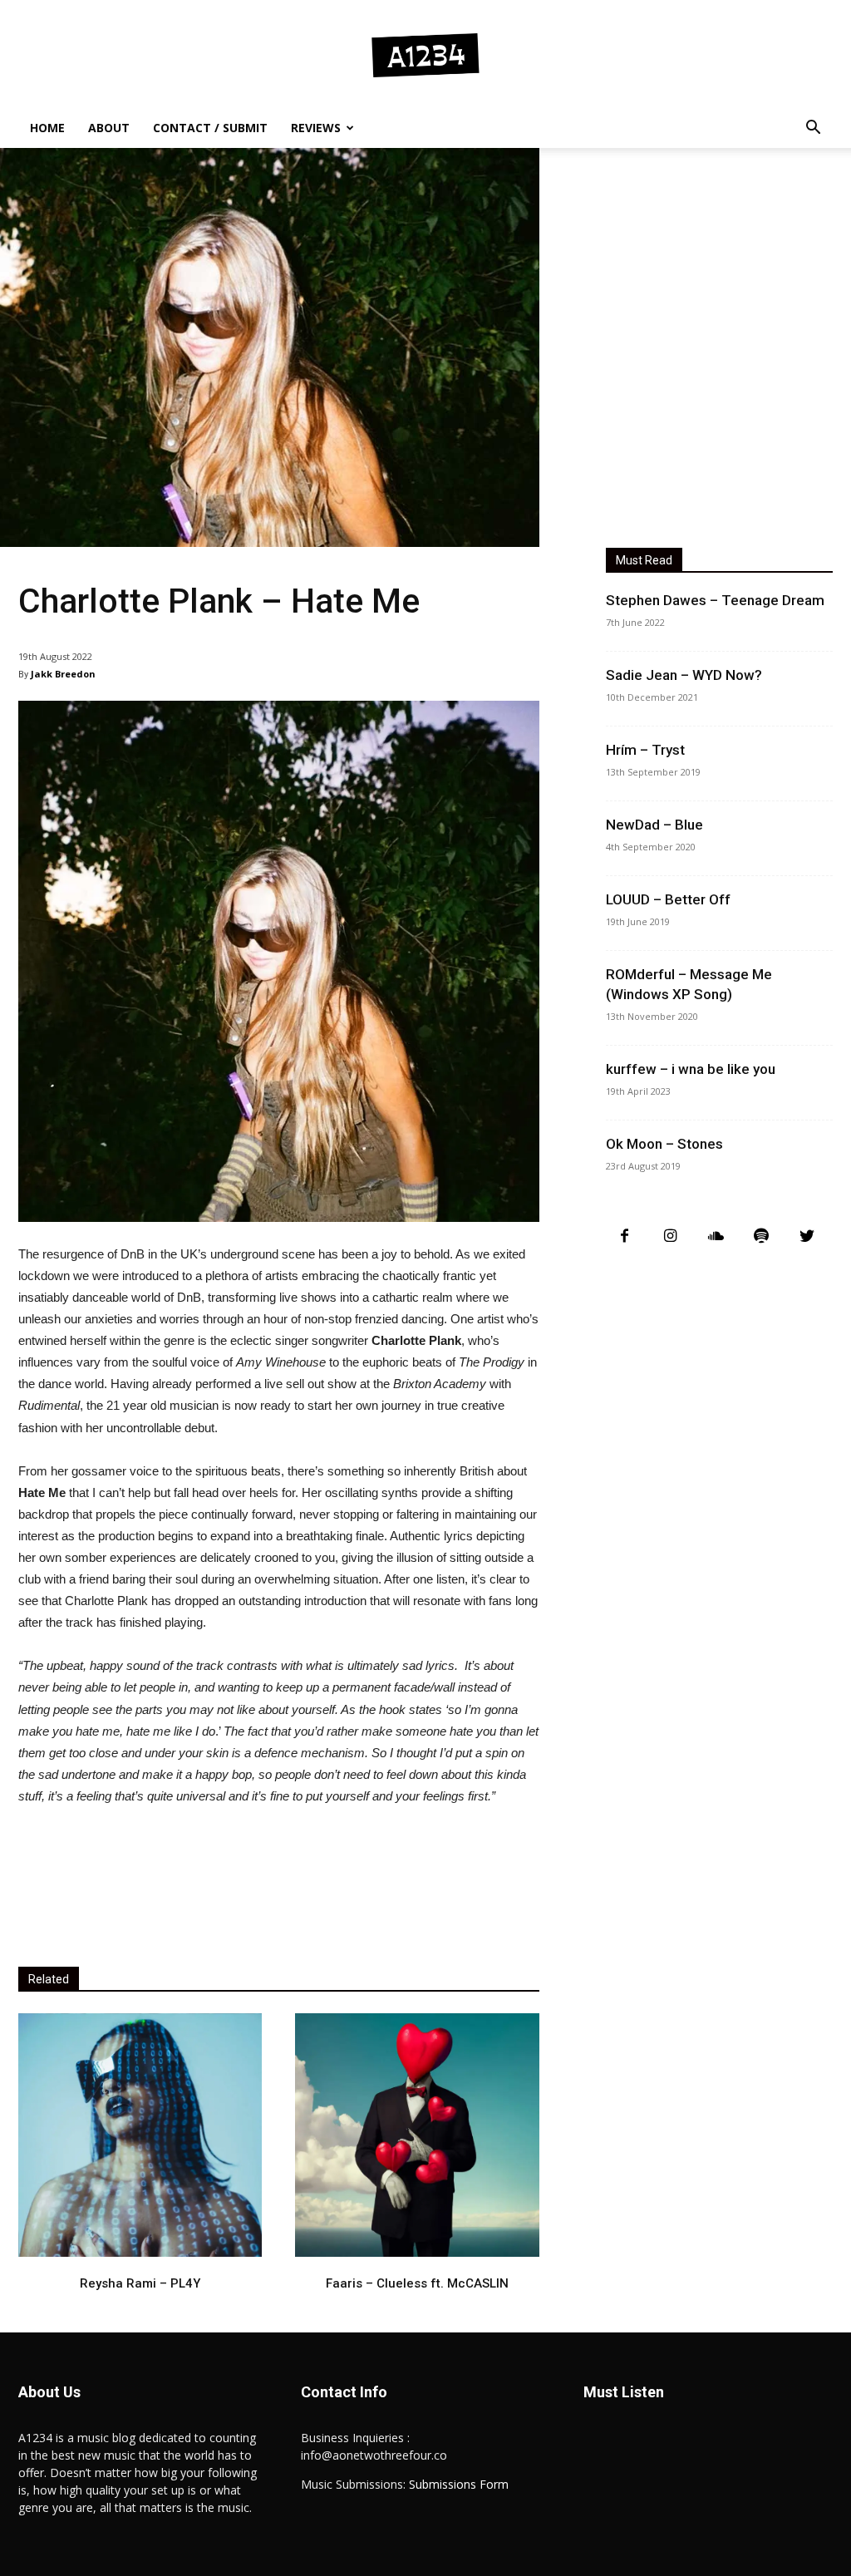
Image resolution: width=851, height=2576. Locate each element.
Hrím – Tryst (645, 750)
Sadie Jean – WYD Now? (684, 675)
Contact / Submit (210, 128)
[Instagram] (670, 1236)
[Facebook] (625, 1236)
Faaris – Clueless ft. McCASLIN (417, 2283)
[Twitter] (807, 1236)
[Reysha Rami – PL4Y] (140, 2135)
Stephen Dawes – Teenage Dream (715, 600)
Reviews (316, 128)
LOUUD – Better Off (668, 899)
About (109, 128)
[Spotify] (762, 1236)
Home (47, 128)
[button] (813, 129)
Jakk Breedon (63, 674)
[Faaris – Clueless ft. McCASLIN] (417, 2135)
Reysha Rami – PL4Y (140, 2283)
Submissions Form (459, 2484)
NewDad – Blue (654, 825)
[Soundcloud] (716, 1236)
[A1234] (425, 55)
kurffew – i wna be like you (691, 1069)
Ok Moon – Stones (664, 1144)
